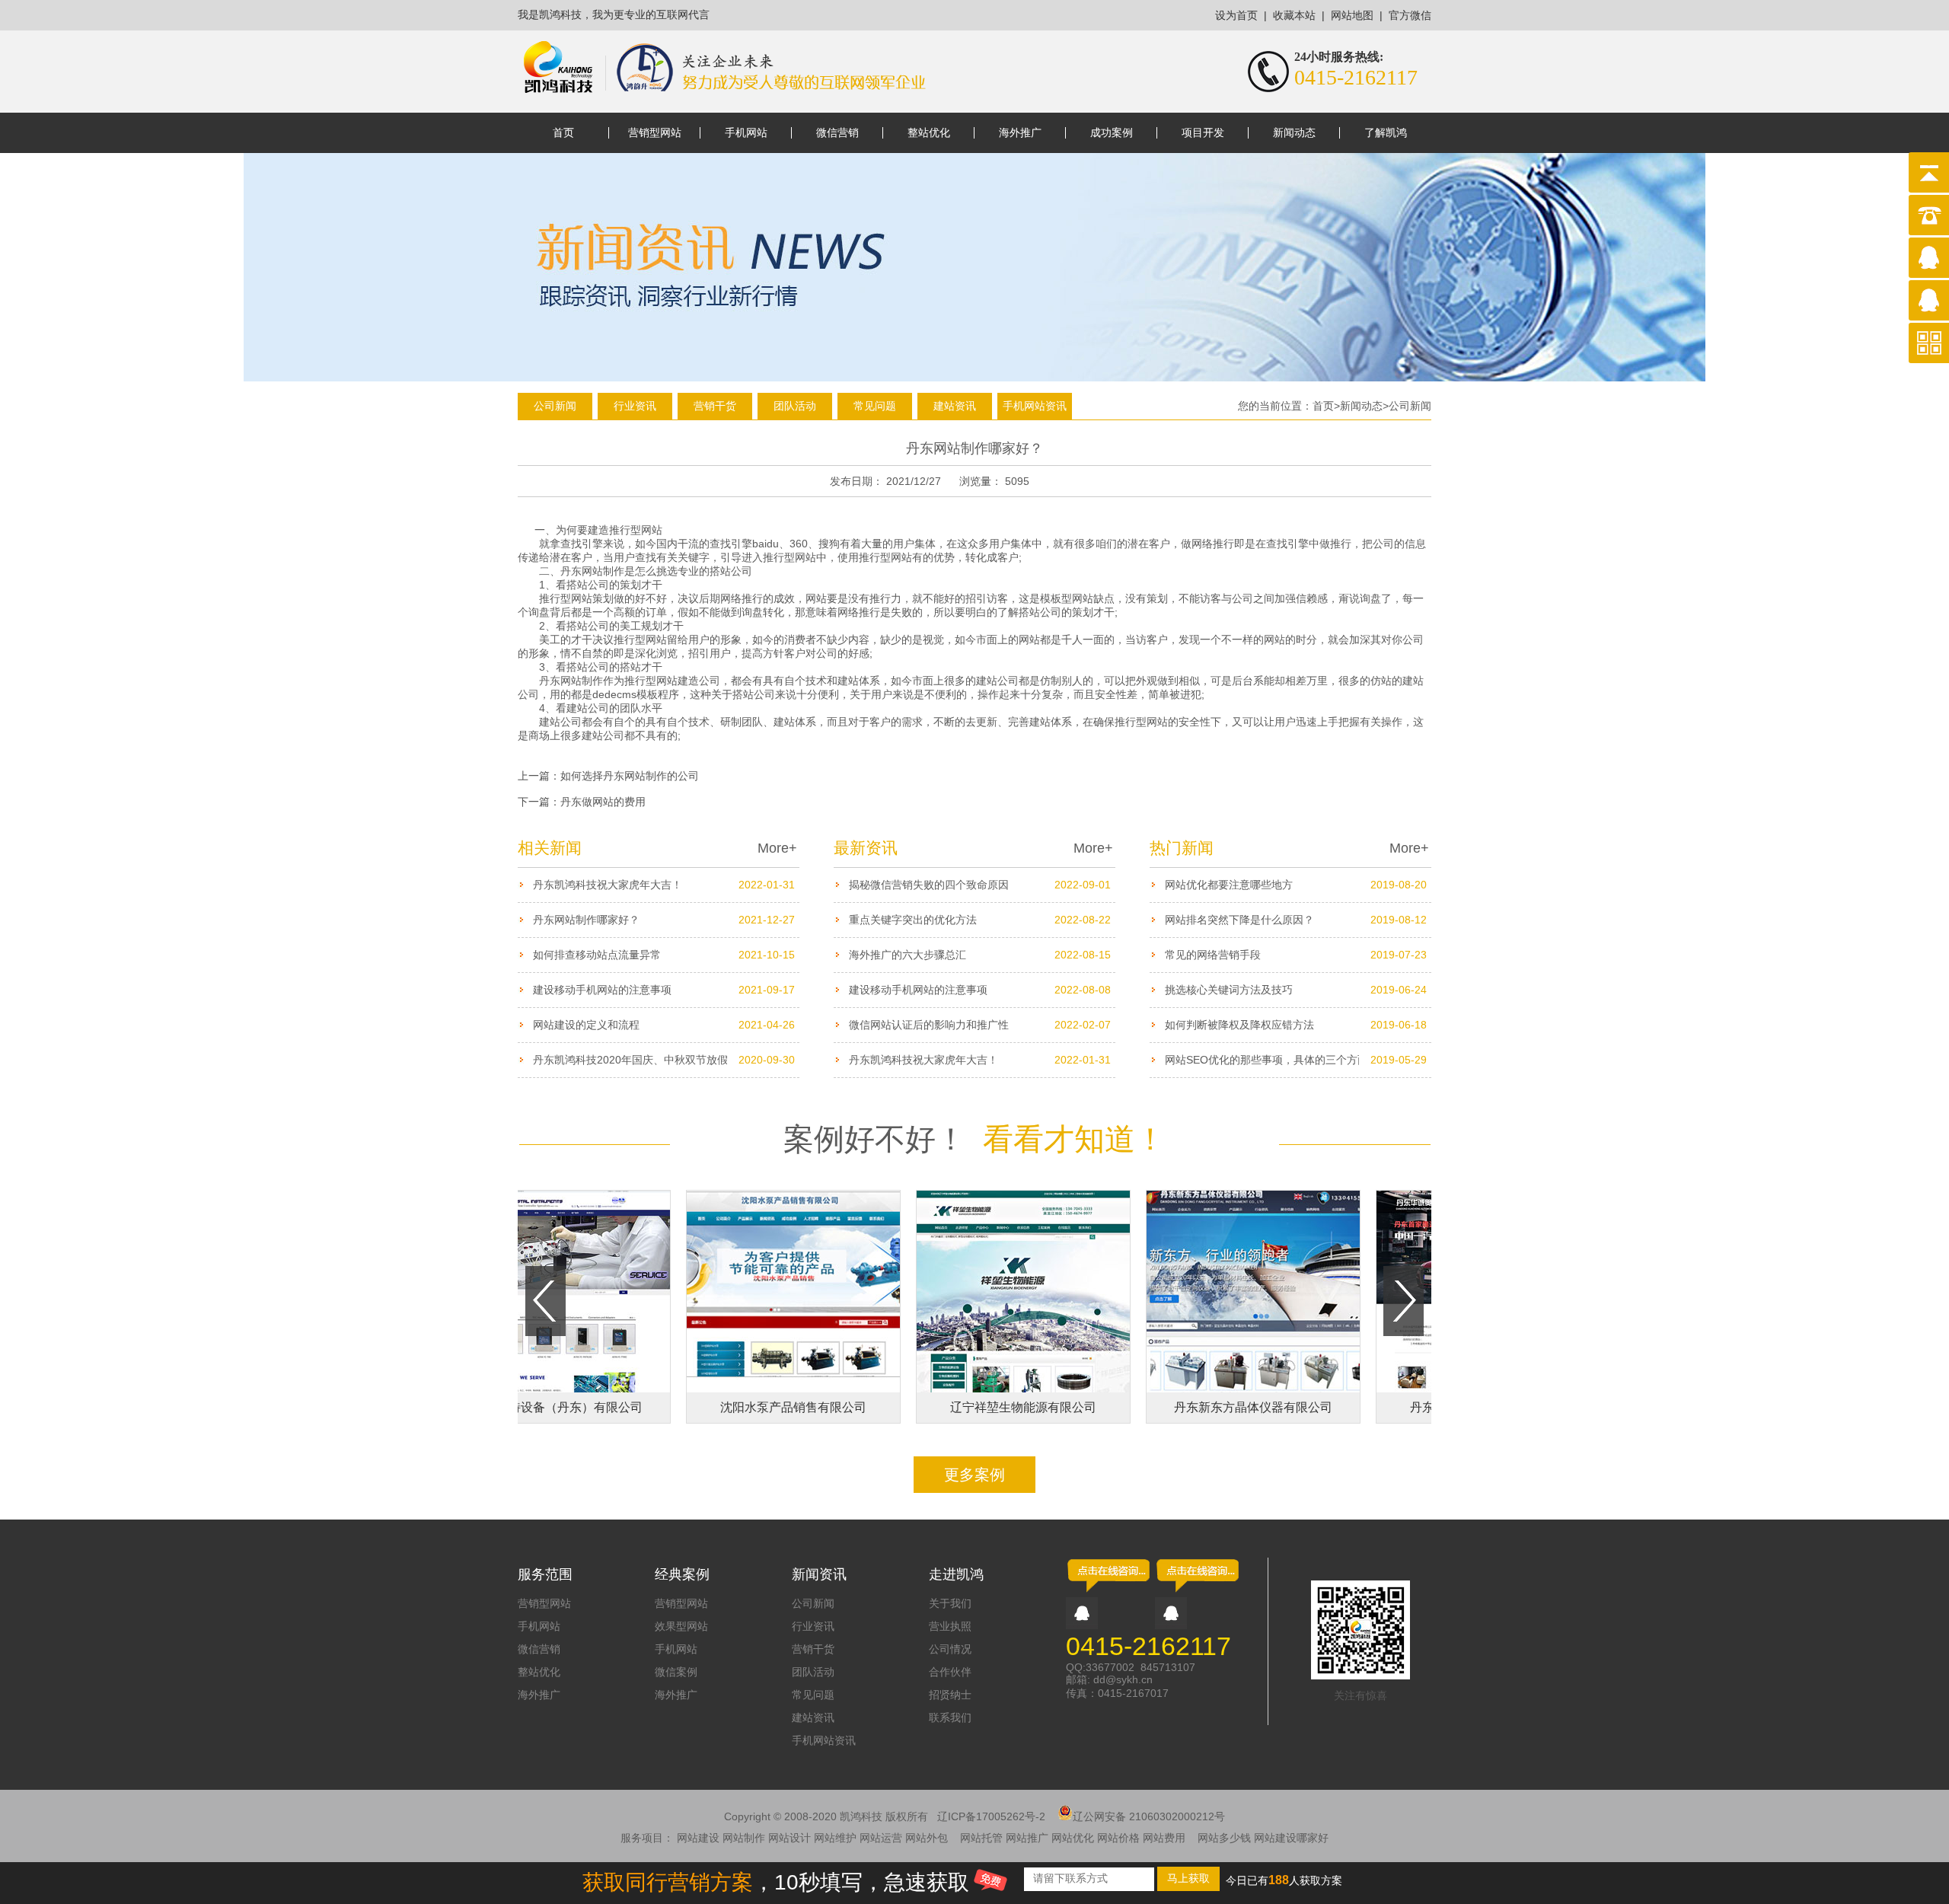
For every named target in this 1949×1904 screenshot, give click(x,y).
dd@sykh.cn (1123, 1679)
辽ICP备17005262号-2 (991, 1816)
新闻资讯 (819, 1574)
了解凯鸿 (1386, 133)
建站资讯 (955, 406)
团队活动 (795, 406)
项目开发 (1203, 133)
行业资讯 (635, 406)
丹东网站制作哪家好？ (586, 920)
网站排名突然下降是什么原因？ (1239, 920)
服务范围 (545, 1574)
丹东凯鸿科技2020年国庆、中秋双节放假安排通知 (652, 1060)
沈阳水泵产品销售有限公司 (752, 1407)
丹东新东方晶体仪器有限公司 (1212, 1407)
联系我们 (950, 1717)
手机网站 (746, 133)
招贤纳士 (950, 1695)
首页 (563, 133)
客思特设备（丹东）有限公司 (522, 1407)
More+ (777, 848)
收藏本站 (1294, 16)
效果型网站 (681, 1626)
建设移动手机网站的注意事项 (602, 990)
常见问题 (875, 406)
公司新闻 (555, 406)
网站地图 (1352, 16)
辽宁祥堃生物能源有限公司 (982, 1407)
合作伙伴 (950, 1672)
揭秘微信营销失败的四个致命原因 (929, 885)
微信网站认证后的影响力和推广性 (929, 1025)
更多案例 (974, 1475)
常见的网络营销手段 (1213, 955)
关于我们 (950, 1603)
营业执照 (950, 1626)
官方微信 (1410, 16)
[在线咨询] (1108, 1591)
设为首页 (1236, 16)
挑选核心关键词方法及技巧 (1229, 990)
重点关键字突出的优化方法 (913, 920)
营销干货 (715, 406)
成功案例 (1112, 133)
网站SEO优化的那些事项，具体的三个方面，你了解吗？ (1298, 1060)
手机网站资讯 (1035, 406)
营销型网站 (655, 133)
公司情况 (950, 1649)
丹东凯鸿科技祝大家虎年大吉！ (608, 885)
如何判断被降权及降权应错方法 (1239, 1025)
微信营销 (837, 133)
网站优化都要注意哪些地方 (1229, 885)
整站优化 (929, 133)
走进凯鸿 (956, 1574)
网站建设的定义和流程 (586, 1025)
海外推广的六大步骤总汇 (908, 955)
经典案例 (682, 1574)
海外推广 (1020, 133)
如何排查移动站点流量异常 (597, 955)
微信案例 (676, 1672)
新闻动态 (1294, 133)
